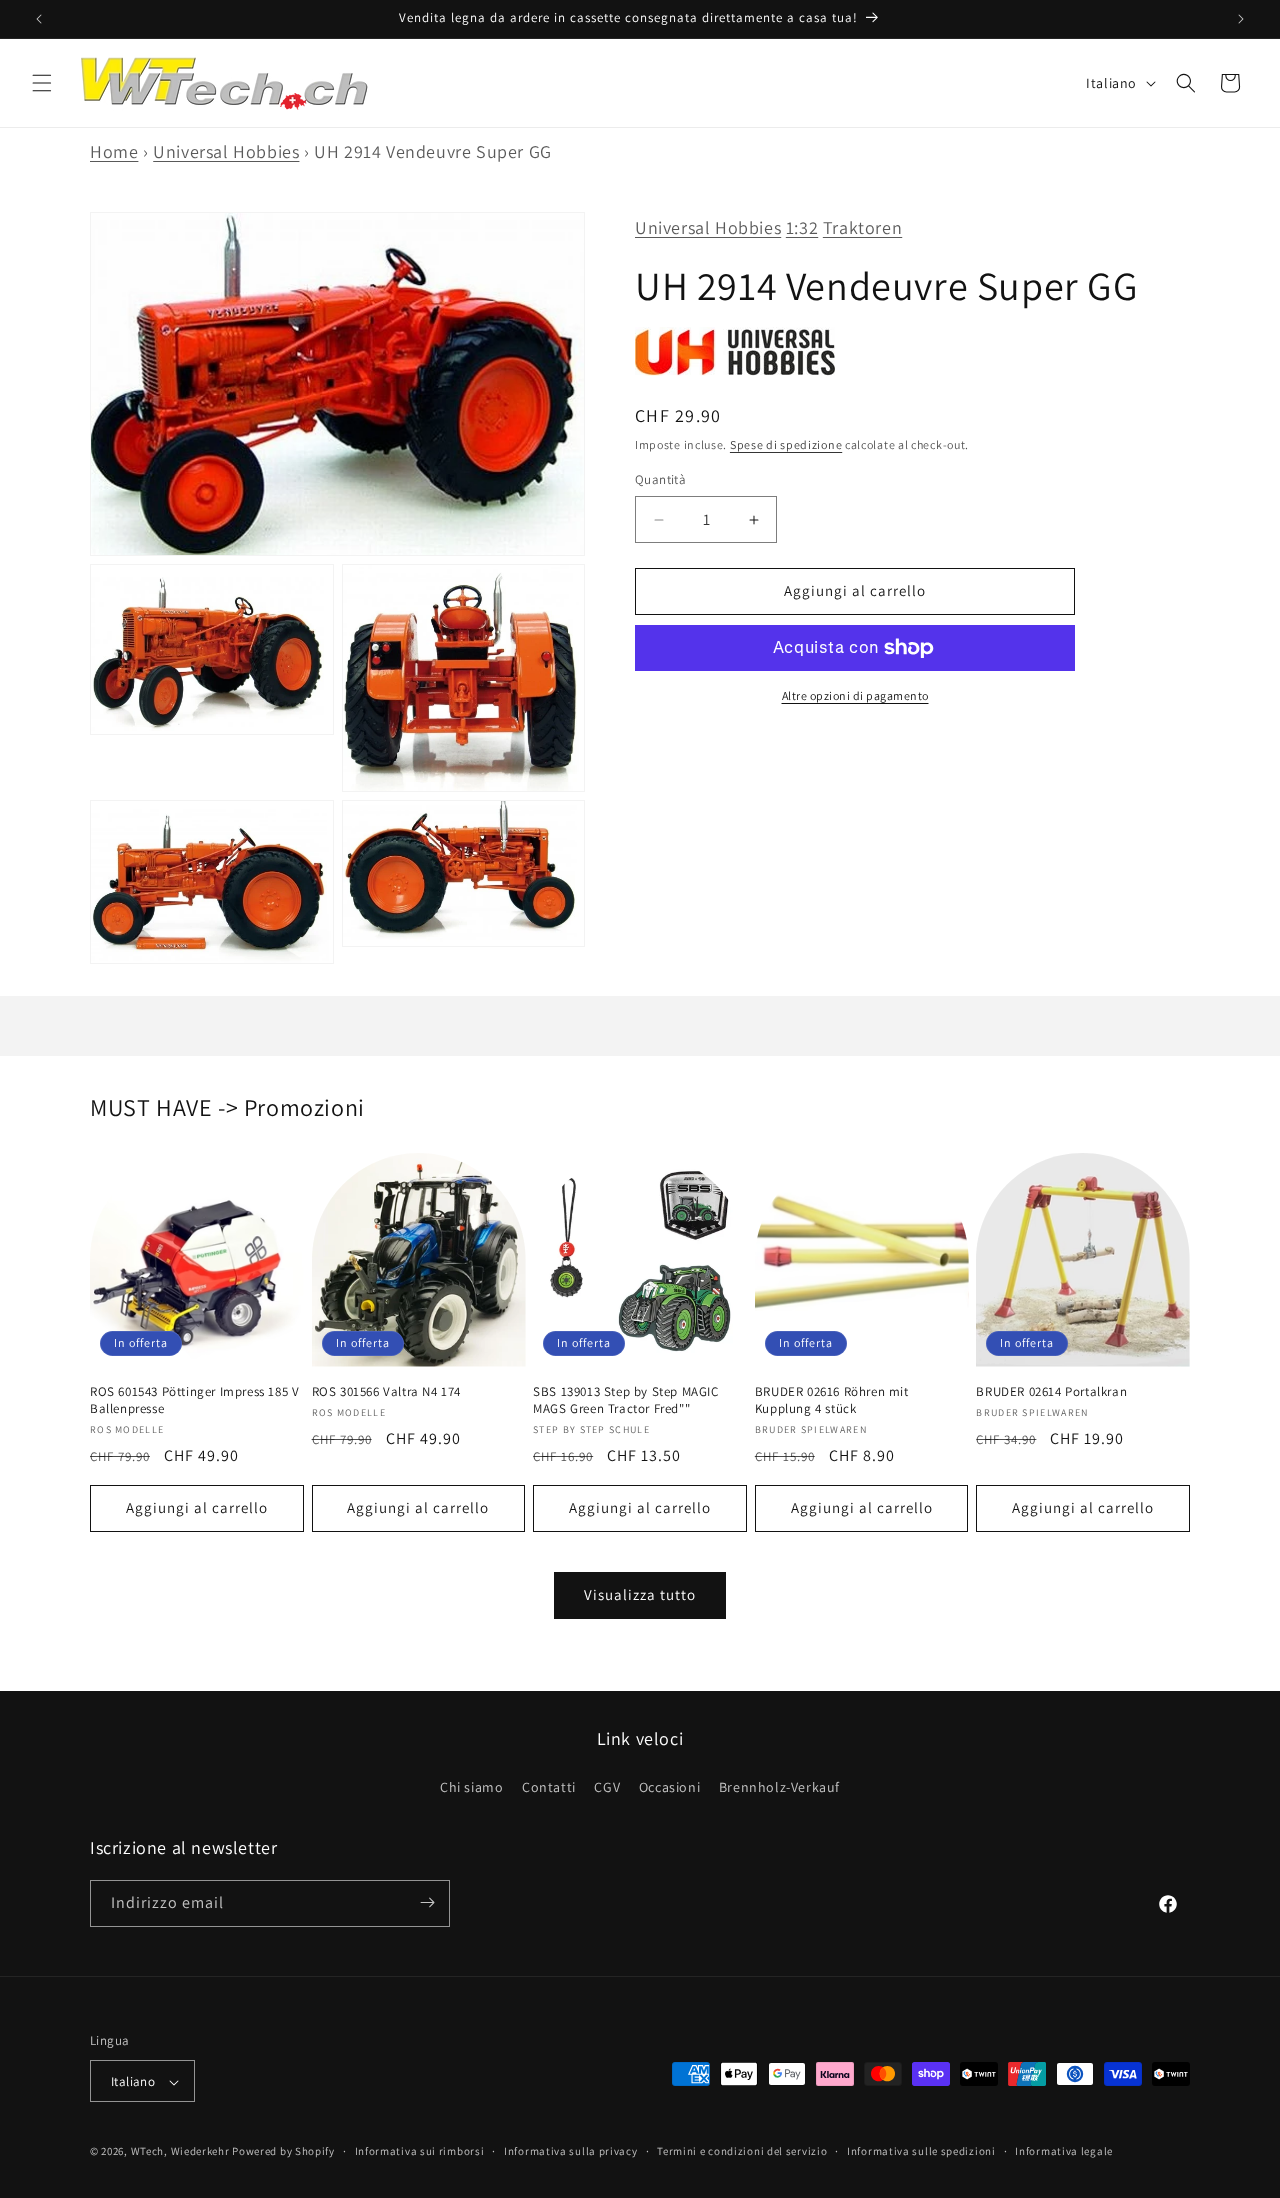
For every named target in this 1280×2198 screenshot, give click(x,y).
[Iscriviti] (427, 1902)
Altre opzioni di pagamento (855, 695)
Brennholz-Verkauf (779, 1788)
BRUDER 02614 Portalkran (1051, 1392)
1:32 (802, 227)
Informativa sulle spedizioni (921, 2151)
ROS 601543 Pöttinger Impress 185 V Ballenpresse (194, 1400)
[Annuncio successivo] (1241, 19)
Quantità (660, 480)
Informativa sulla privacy (571, 2151)
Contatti (549, 1788)
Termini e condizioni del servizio (742, 2151)
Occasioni (669, 1788)
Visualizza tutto (640, 1594)
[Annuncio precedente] (39, 19)
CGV (607, 1788)
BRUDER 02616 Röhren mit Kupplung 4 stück (832, 1400)
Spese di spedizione (786, 445)
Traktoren (862, 227)
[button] (42, 83)
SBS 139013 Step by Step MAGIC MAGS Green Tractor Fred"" (625, 1400)
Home (114, 151)
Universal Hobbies (226, 151)
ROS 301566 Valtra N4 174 (386, 1392)
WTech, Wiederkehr (180, 2152)
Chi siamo (471, 1788)
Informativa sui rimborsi (420, 2151)
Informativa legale (1064, 2151)
